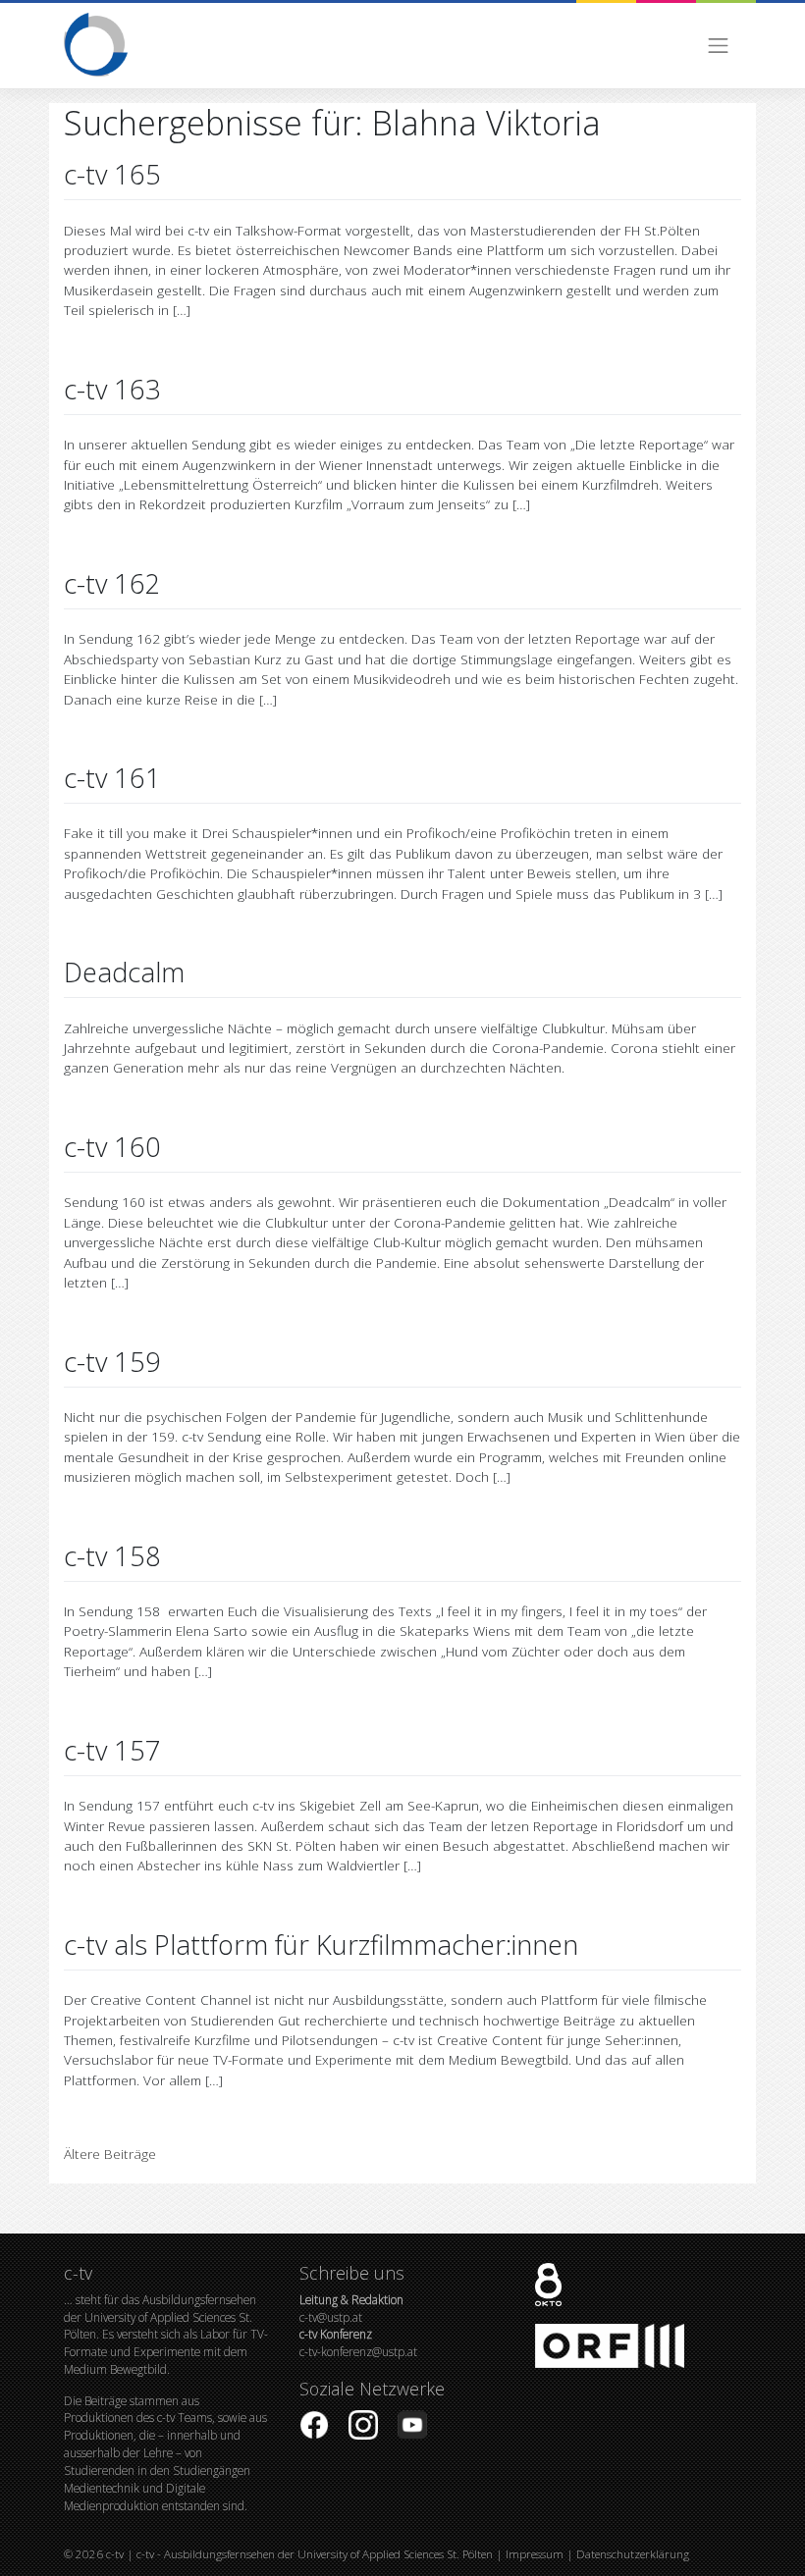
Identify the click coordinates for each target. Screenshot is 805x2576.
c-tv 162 (112, 583)
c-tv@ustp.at (351, 2308)
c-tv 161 (112, 778)
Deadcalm (124, 972)
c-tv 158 (112, 1556)
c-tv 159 (112, 1362)
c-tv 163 (112, 389)
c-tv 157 (112, 1750)
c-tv (115, 2554)
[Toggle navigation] (719, 46)
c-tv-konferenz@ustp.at (358, 2342)
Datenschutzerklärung (633, 2554)
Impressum (535, 2554)
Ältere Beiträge (110, 2154)
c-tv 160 (112, 1147)
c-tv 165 (112, 174)
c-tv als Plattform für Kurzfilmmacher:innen (321, 1945)
